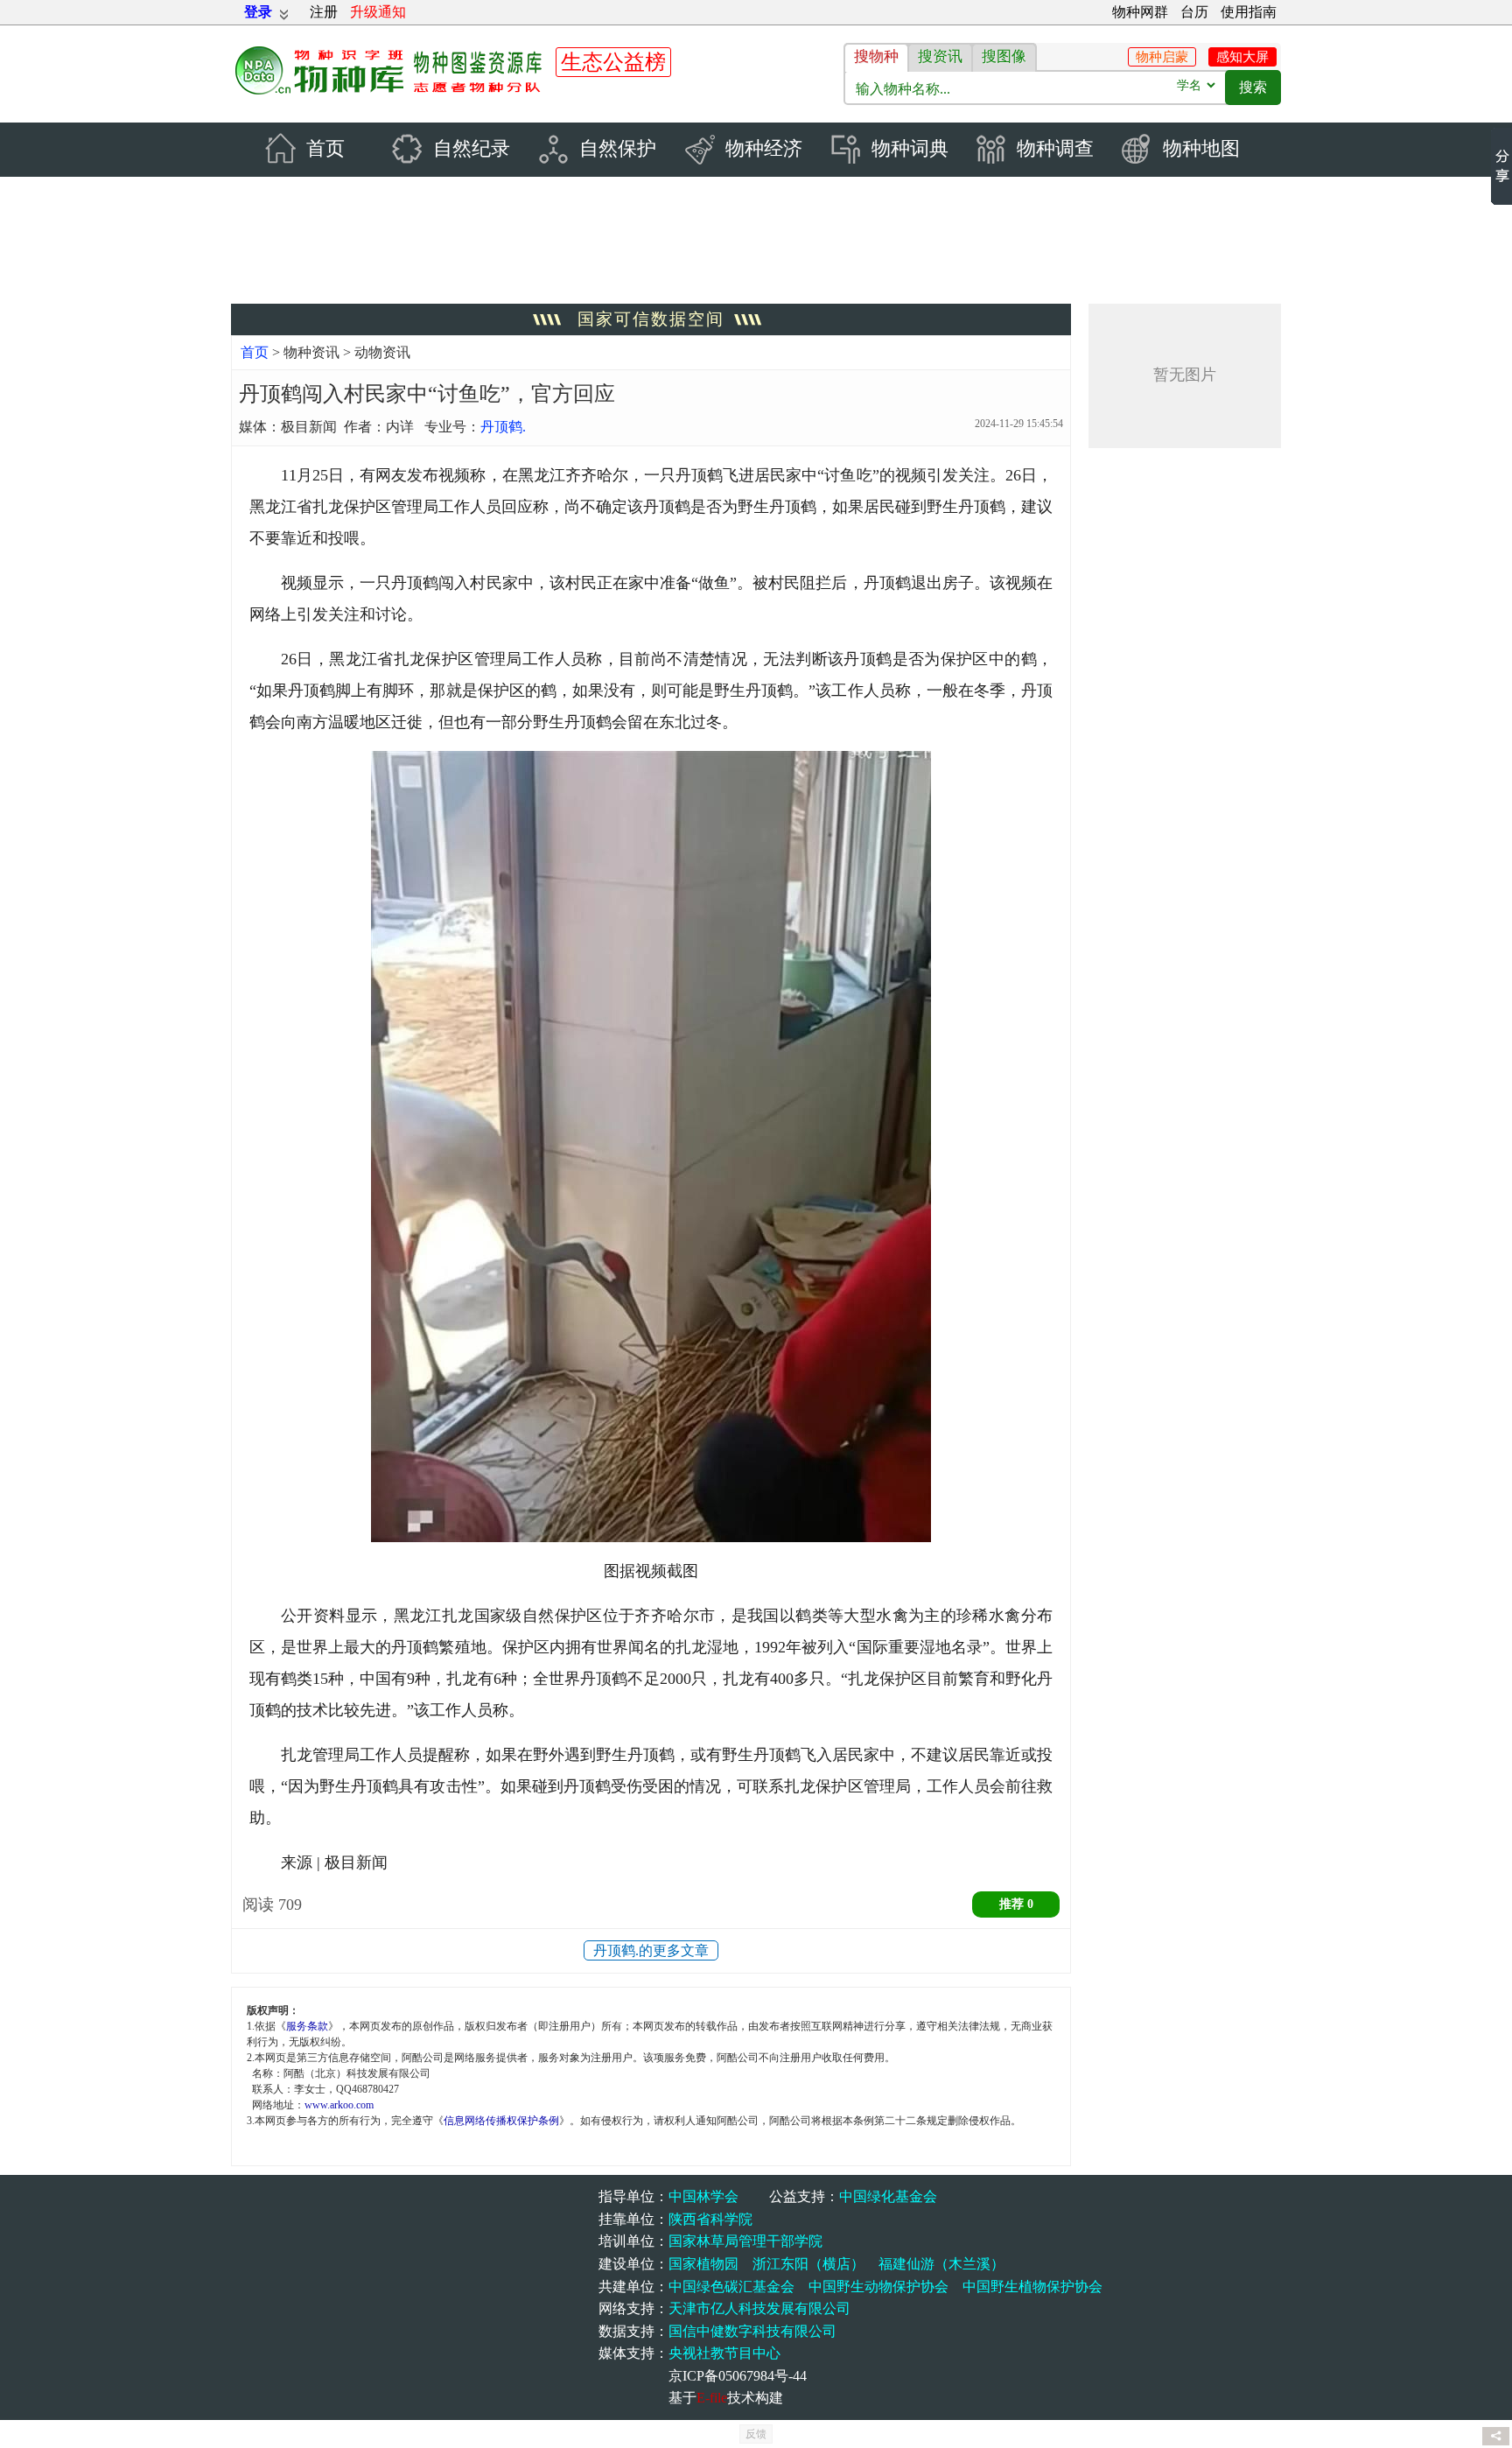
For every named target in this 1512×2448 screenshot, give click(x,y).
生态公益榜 (613, 62)
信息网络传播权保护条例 (501, 2121)
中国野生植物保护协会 (1032, 2287)
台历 (1194, 12)
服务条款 (307, 2026)
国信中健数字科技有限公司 (752, 2331)
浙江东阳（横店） (808, 2264)
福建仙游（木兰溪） (941, 2264)
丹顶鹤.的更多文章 (651, 1950)
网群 (1140, 12)
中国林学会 (703, 2196)
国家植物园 (703, 2264)
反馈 (756, 2434)
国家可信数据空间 (651, 319)
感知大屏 (1242, 57)
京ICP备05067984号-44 (738, 2376)
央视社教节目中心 (724, 2353)
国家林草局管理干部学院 (745, 2241)
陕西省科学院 (710, 2219)
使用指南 (1249, 12)
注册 (324, 12)
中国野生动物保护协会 (878, 2287)
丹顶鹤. (503, 427)
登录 (258, 12)
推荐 (1016, 1904)
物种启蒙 (1162, 57)
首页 (255, 352)
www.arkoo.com (339, 2105)
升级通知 (378, 12)
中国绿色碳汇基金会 (731, 2287)
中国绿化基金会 (888, 2196)
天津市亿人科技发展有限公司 (759, 2308)
